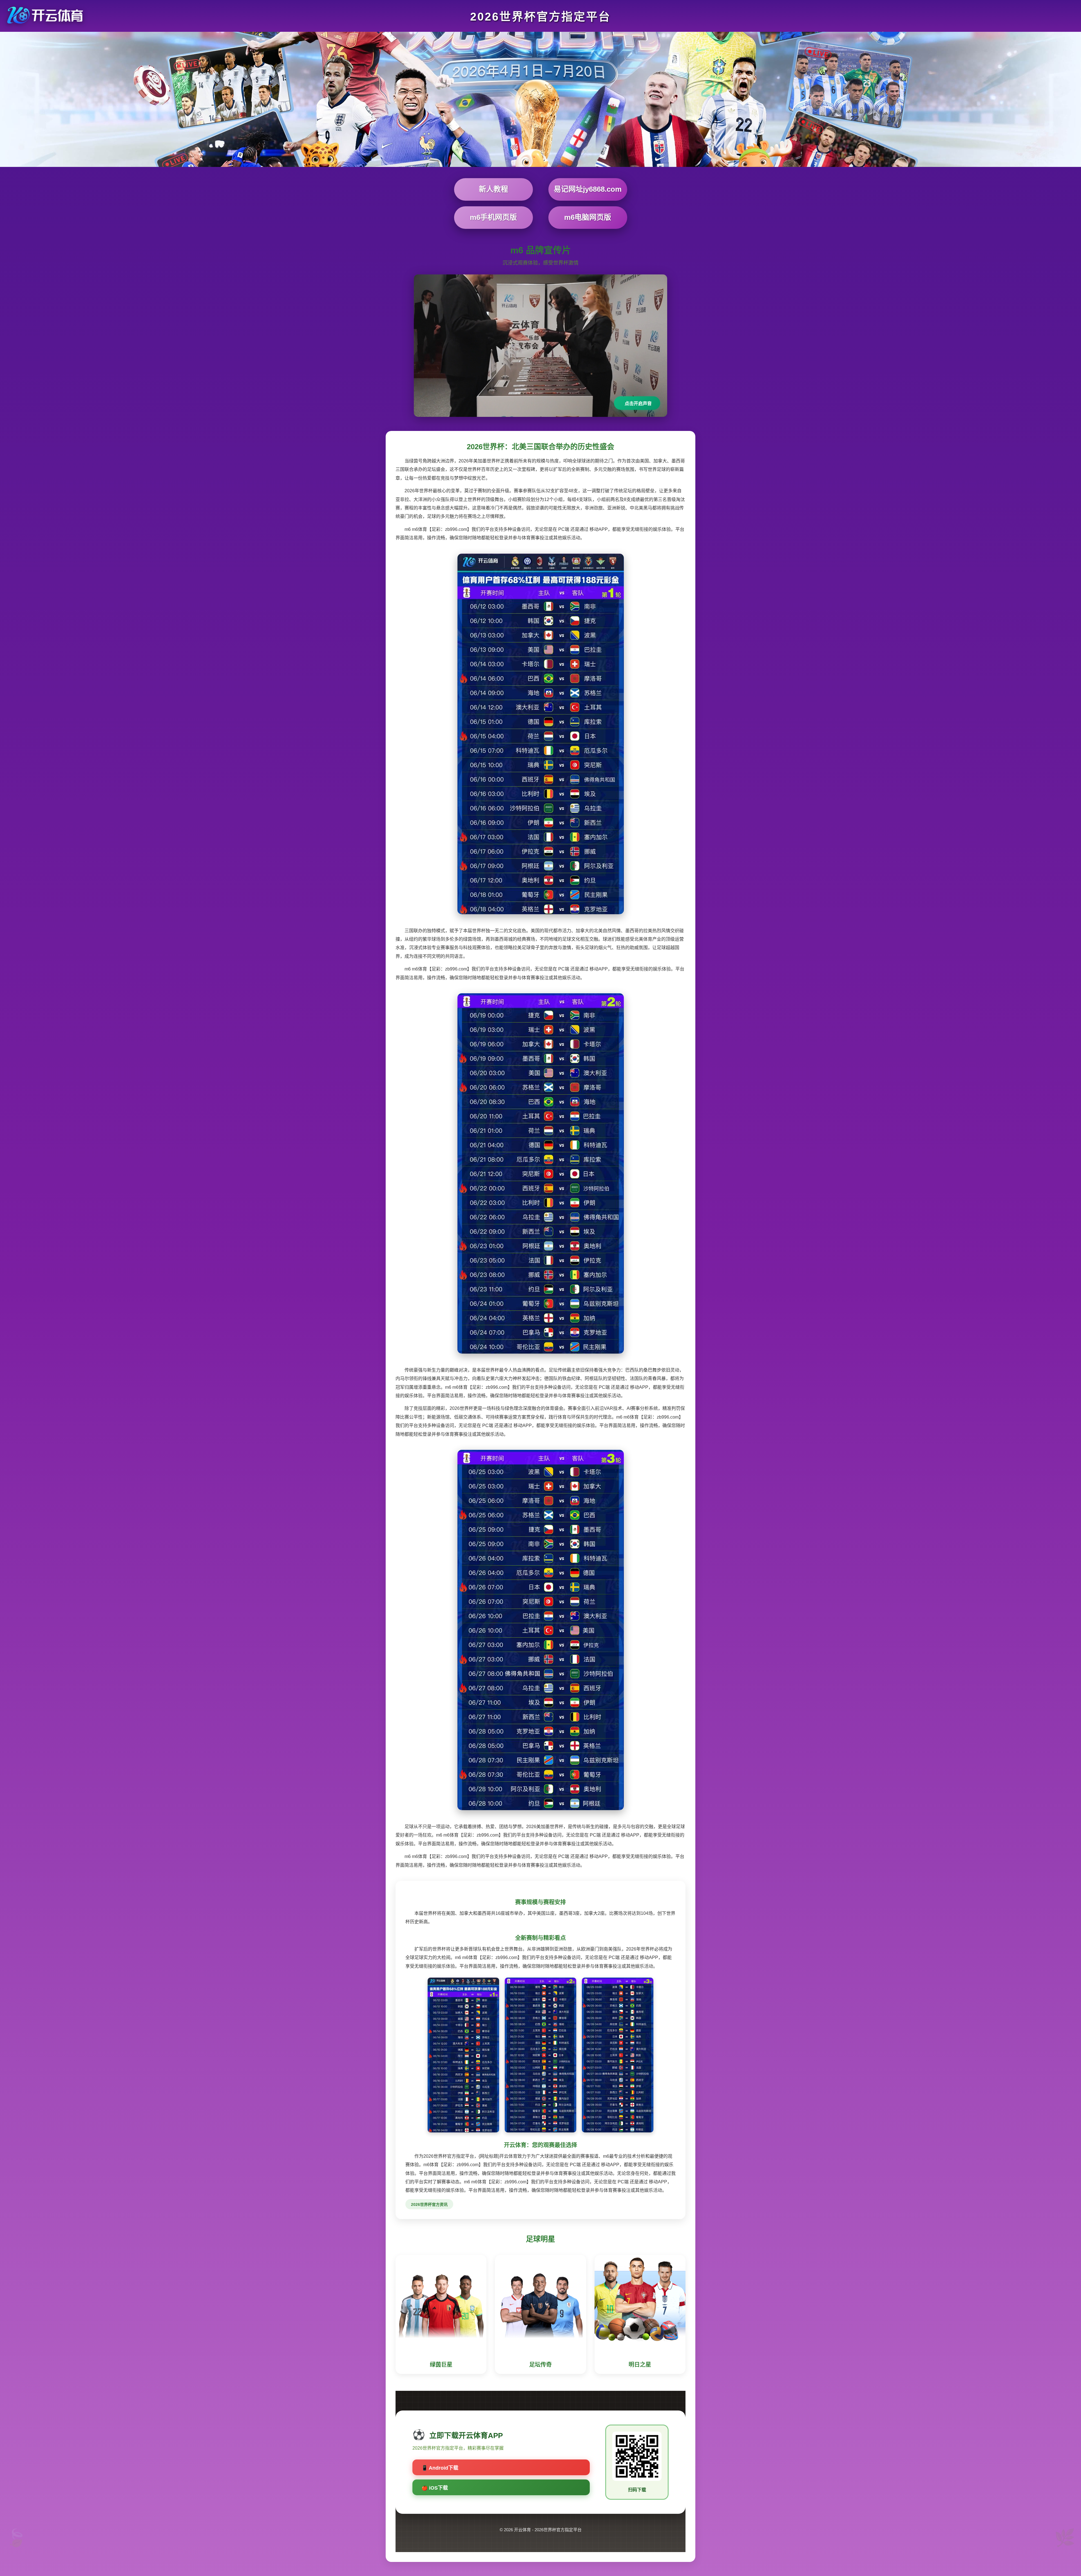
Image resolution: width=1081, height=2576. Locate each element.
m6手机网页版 (493, 217)
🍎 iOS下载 (435, 2488)
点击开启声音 (638, 403)
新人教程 (493, 189)
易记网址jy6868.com (588, 189)
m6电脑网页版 (588, 217)
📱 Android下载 (440, 2468)
